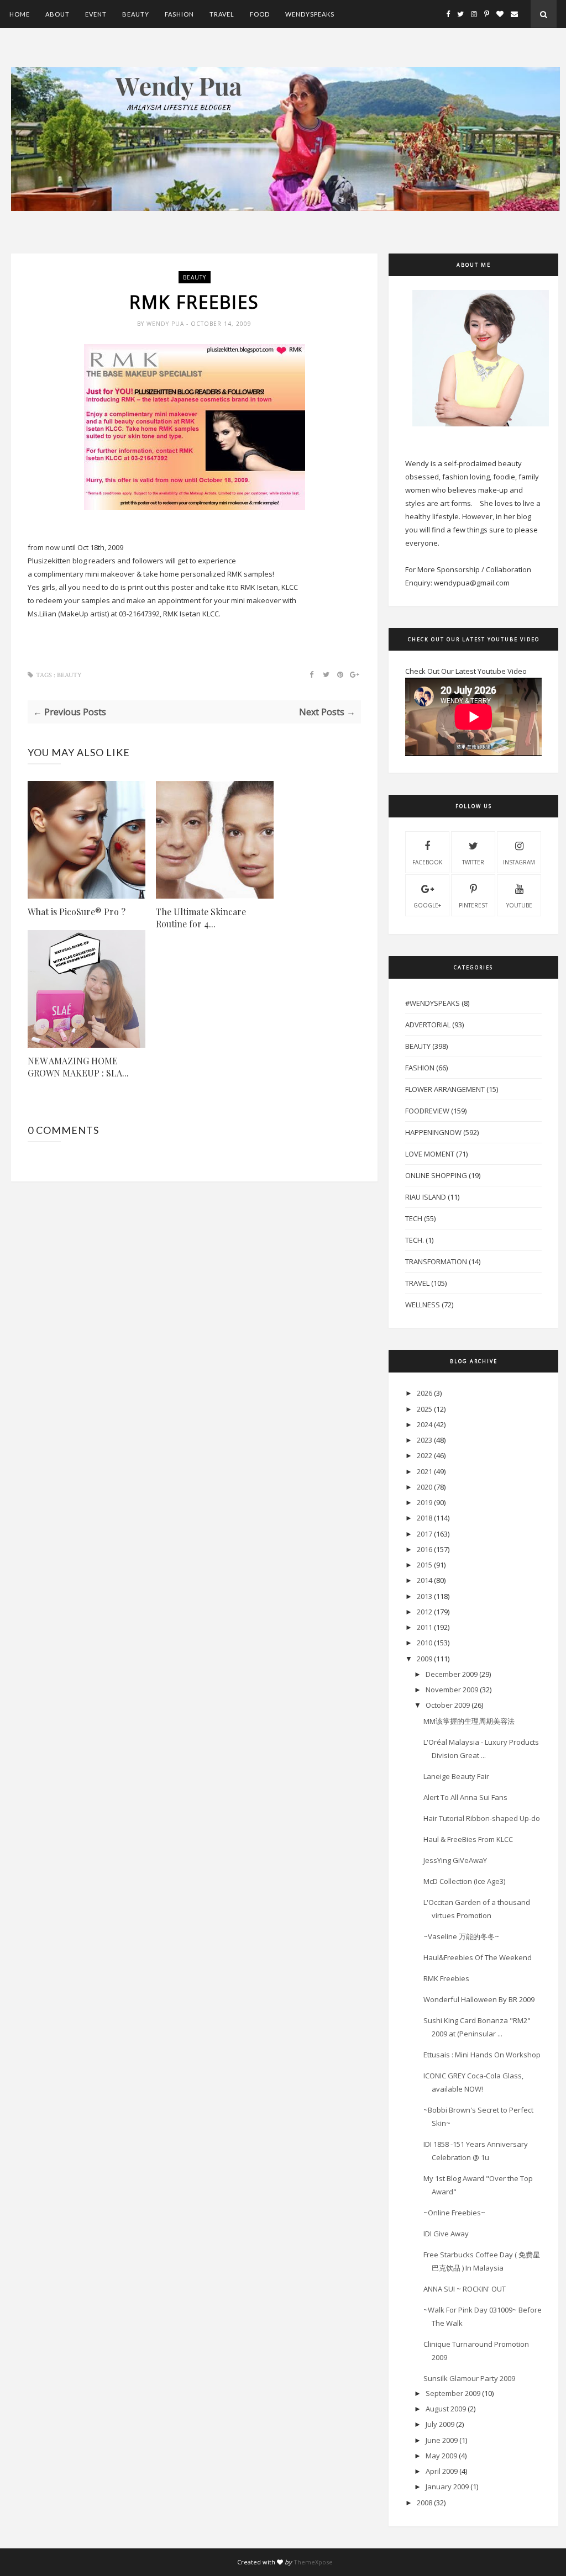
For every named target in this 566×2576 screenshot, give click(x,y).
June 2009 (442, 2440)
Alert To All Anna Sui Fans (465, 1797)
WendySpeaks (310, 14)
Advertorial (428, 1025)
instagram (519, 862)
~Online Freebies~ (454, 2213)
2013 (424, 1596)
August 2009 (446, 2409)
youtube (519, 905)
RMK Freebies (446, 1978)
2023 (424, 1440)
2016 (424, 1549)
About (57, 14)
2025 (424, 1409)
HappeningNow (433, 1132)
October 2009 (448, 1705)
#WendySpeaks (433, 1003)
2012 (424, 1612)
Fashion (179, 14)
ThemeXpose (313, 2562)
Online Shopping (436, 1175)
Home (20, 14)
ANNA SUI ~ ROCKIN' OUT (465, 2289)
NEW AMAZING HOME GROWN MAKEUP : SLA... (78, 1067)
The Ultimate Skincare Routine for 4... (201, 918)
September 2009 (453, 2393)
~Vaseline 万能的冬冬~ (461, 1936)
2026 (424, 1393)
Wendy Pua (166, 324)
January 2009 (447, 2487)
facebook (427, 862)
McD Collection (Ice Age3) (464, 1881)
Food (260, 14)
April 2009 (442, 2471)
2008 (424, 2503)
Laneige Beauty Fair (456, 1776)
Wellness (423, 1305)
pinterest (473, 905)
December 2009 (452, 1674)
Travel (222, 14)
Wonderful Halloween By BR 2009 (479, 1999)
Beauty (136, 14)
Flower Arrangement (445, 1089)
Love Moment (430, 1154)
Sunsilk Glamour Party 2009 (469, 2378)
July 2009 (440, 2424)
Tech (414, 1218)
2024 (424, 1424)
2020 (424, 1487)
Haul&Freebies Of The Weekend (478, 1957)
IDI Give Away (446, 2234)
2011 (424, 1627)
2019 (424, 1502)
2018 (424, 1518)
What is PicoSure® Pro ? (77, 912)
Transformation (436, 1261)
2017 (424, 1534)
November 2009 (452, 1690)
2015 (424, 1565)
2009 (424, 1659)
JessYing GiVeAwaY (455, 1860)
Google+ (427, 905)
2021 (424, 1471)
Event (96, 14)
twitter (473, 862)
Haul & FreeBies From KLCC (468, 1839)
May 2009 (441, 2456)
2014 (424, 1580)
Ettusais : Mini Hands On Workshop (482, 2055)
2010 (424, 1643)
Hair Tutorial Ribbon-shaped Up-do (482, 1818)
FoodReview (427, 1111)
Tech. (415, 1240)
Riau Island (426, 1197)
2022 (424, 1455)
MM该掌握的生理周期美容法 (469, 1721)
